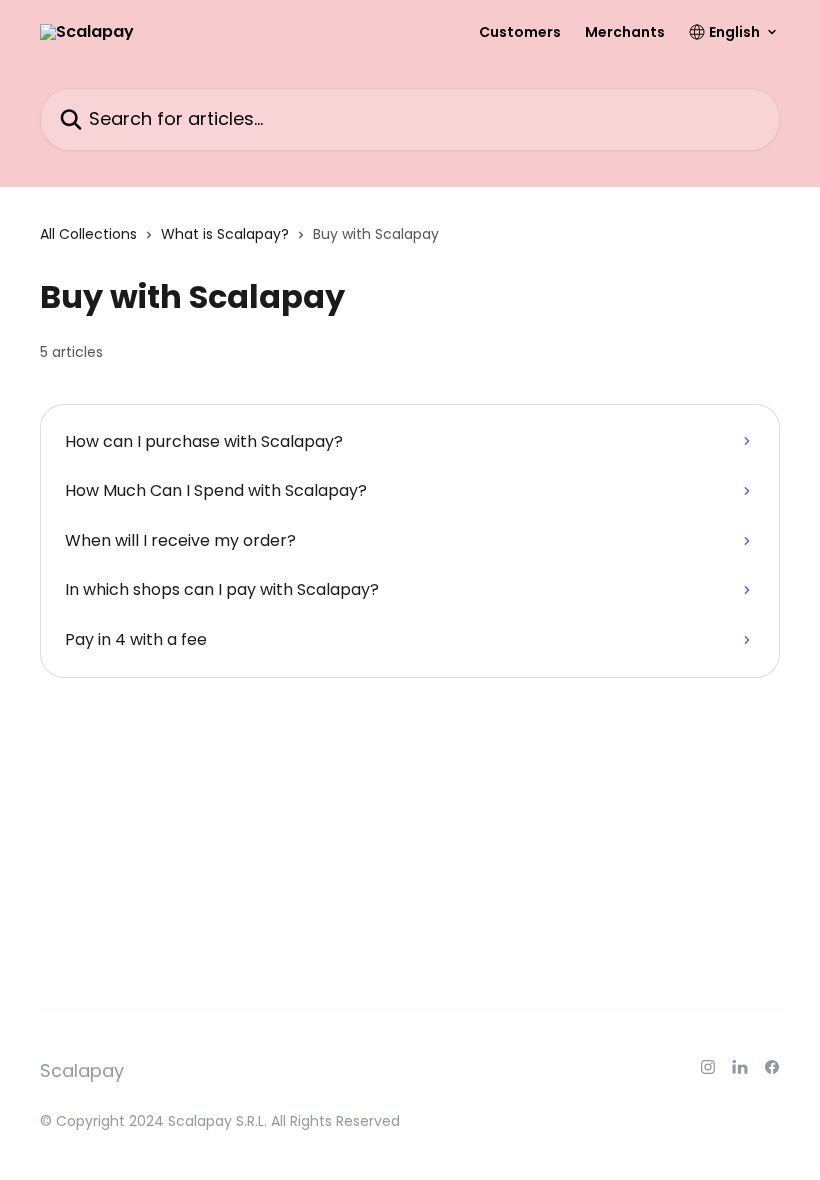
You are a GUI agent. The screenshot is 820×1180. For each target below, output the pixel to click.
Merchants (625, 32)
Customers (520, 32)
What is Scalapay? (225, 234)
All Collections (88, 234)
